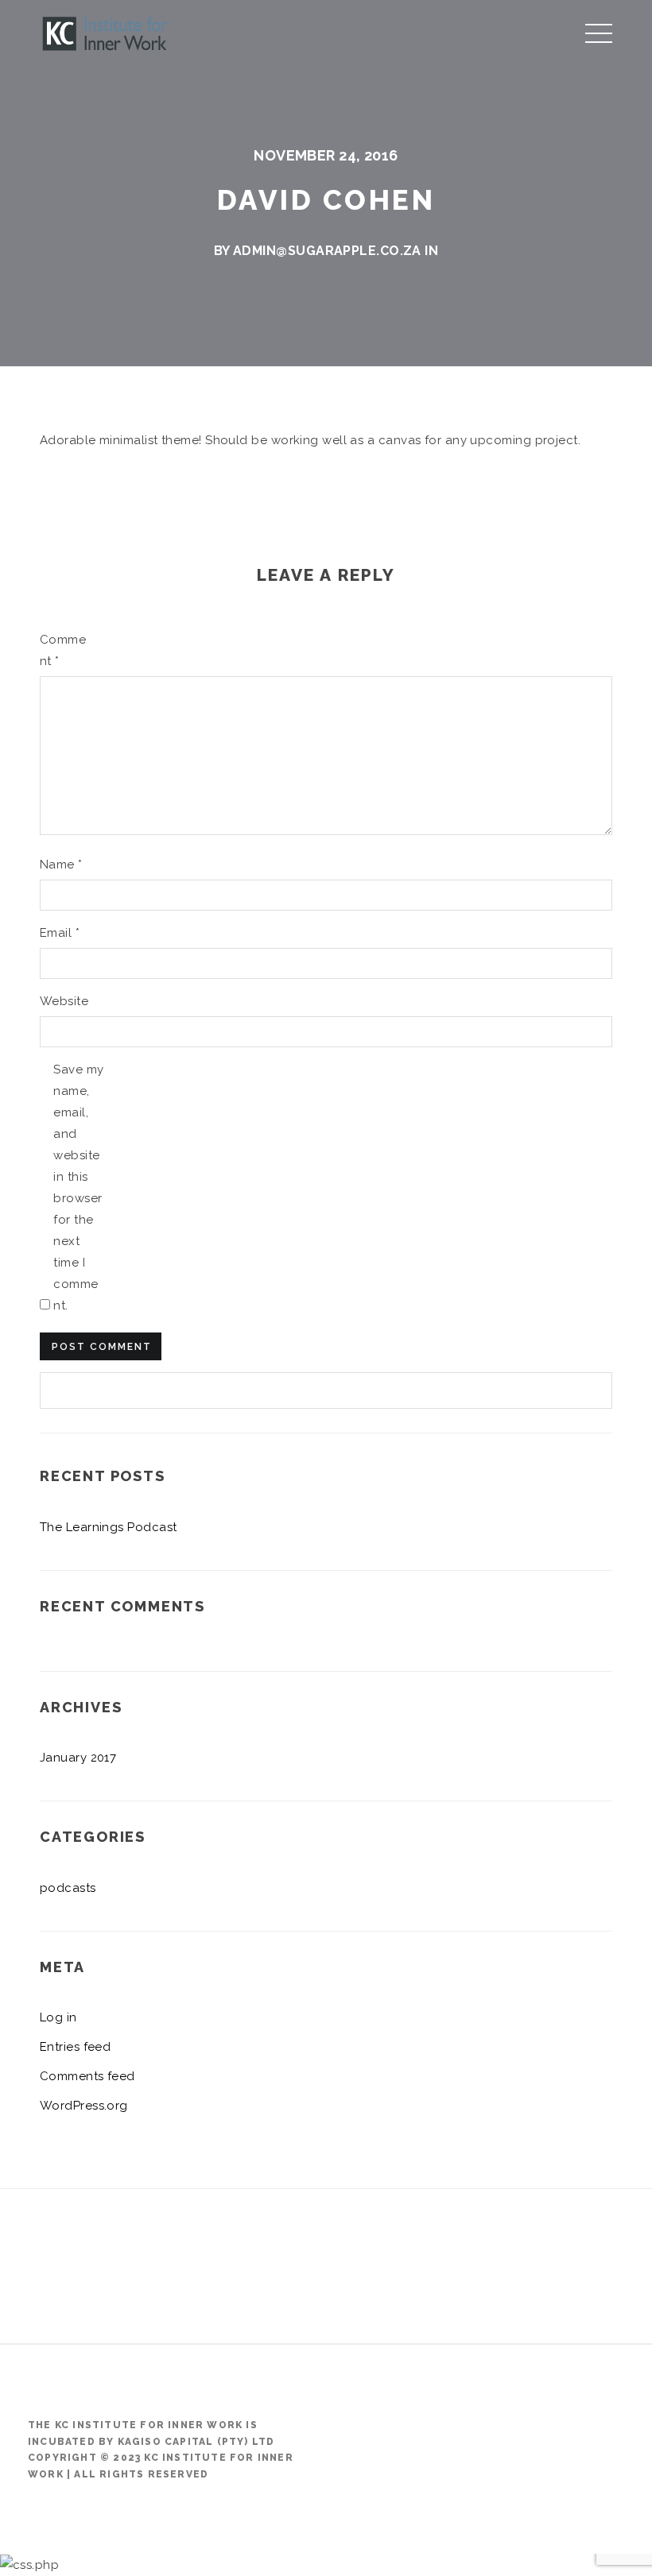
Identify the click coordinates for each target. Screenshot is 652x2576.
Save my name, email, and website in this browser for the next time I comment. (78, 1187)
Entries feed (75, 2047)
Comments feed (87, 2076)
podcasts (68, 1888)
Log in (58, 2017)
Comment (63, 650)
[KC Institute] (106, 31)
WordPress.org (84, 2106)
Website (64, 1001)
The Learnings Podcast (108, 1527)
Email (60, 933)
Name (61, 864)
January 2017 (78, 1758)
